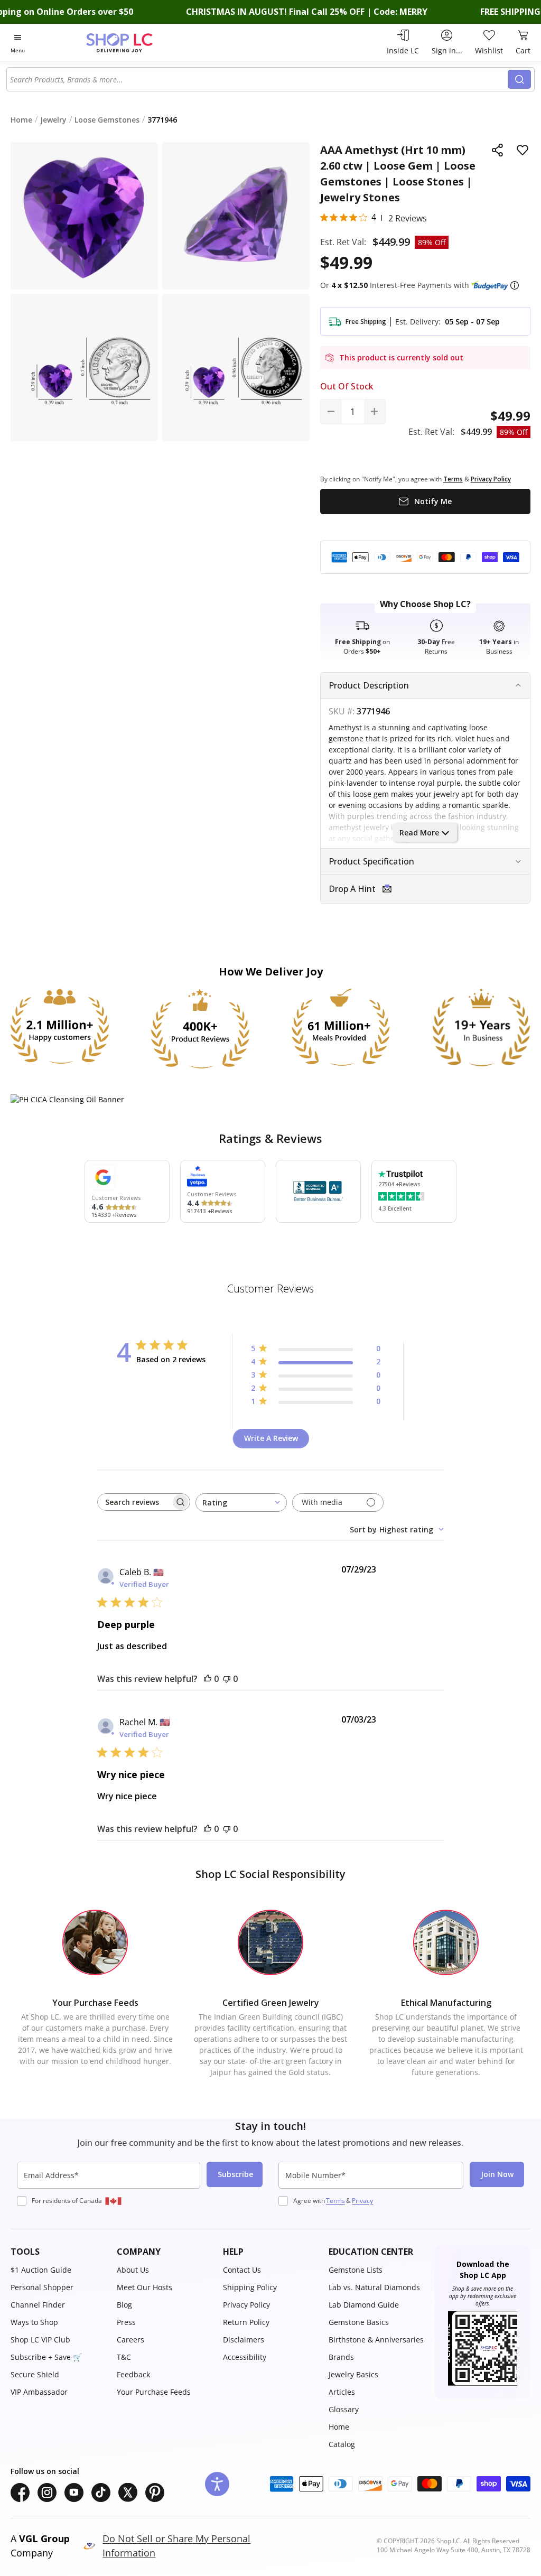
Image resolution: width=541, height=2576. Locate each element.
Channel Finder (38, 2305)
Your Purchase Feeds (154, 2392)
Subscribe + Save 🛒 (46, 2357)
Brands (341, 2357)
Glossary (344, 2409)
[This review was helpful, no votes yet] (208, 1679)
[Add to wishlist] (523, 150)
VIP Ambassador (39, 2392)
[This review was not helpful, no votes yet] (227, 1679)
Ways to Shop (34, 2322)
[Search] (519, 79)
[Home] (138, 43)
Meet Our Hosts (144, 2287)
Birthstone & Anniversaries (376, 2340)
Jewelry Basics (353, 2374)
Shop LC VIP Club (40, 2340)
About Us (133, 2270)
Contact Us (242, 2270)
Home (339, 2427)
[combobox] (258, 79)
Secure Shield (35, 2374)
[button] (515, 285)
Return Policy (246, 2322)
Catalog (342, 2444)
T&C (124, 2357)
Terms (335, 2201)
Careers (130, 2340)
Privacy (362, 2201)
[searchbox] (134, 1502)
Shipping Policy (250, 2287)
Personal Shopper (42, 2287)
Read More (419, 833)
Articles (342, 2392)
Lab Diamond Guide (364, 2305)
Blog (124, 2305)
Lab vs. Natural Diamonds (374, 2287)
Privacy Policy (246, 2305)
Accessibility (245, 2357)
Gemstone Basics (359, 2322)
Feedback (133, 2374)
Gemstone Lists (356, 2270)
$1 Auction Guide (41, 2270)
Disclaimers (244, 2340)
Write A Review (271, 1438)
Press (126, 2322)
